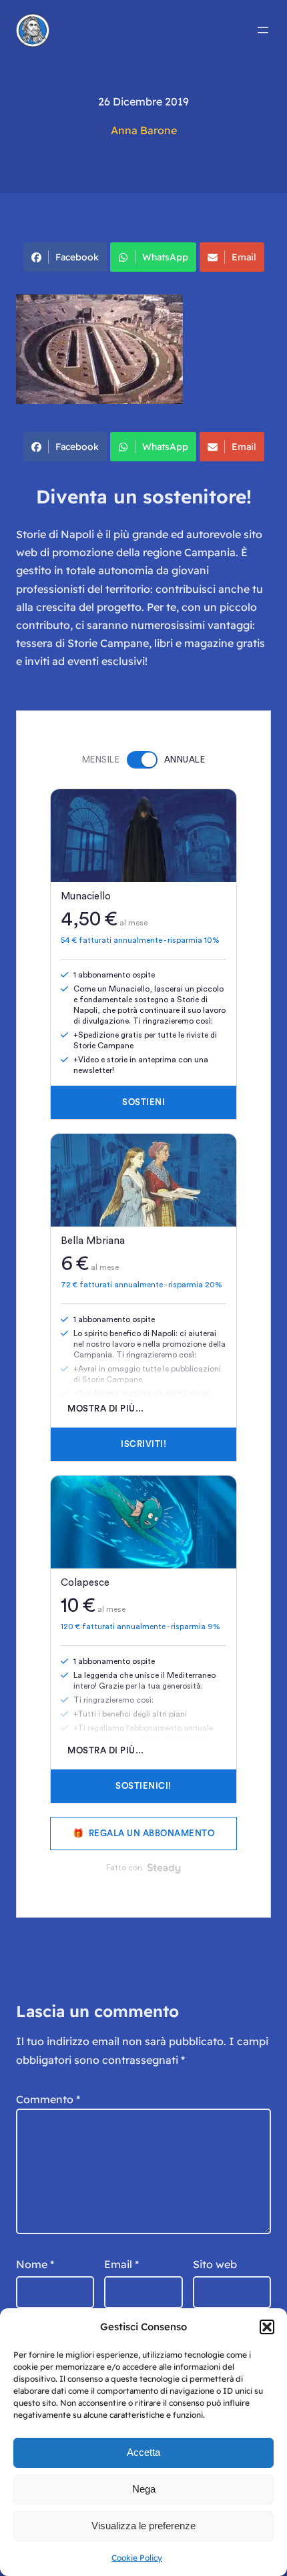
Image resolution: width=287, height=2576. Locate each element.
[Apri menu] (263, 30)
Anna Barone (144, 130)
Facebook (77, 257)
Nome (35, 2264)
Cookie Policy (137, 2558)
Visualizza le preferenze (143, 2526)
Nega (144, 2489)
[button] (267, 2327)
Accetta (143, 2452)
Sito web (215, 2264)
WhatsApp (165, 257)
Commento (48, 2099)
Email (244, 257)
